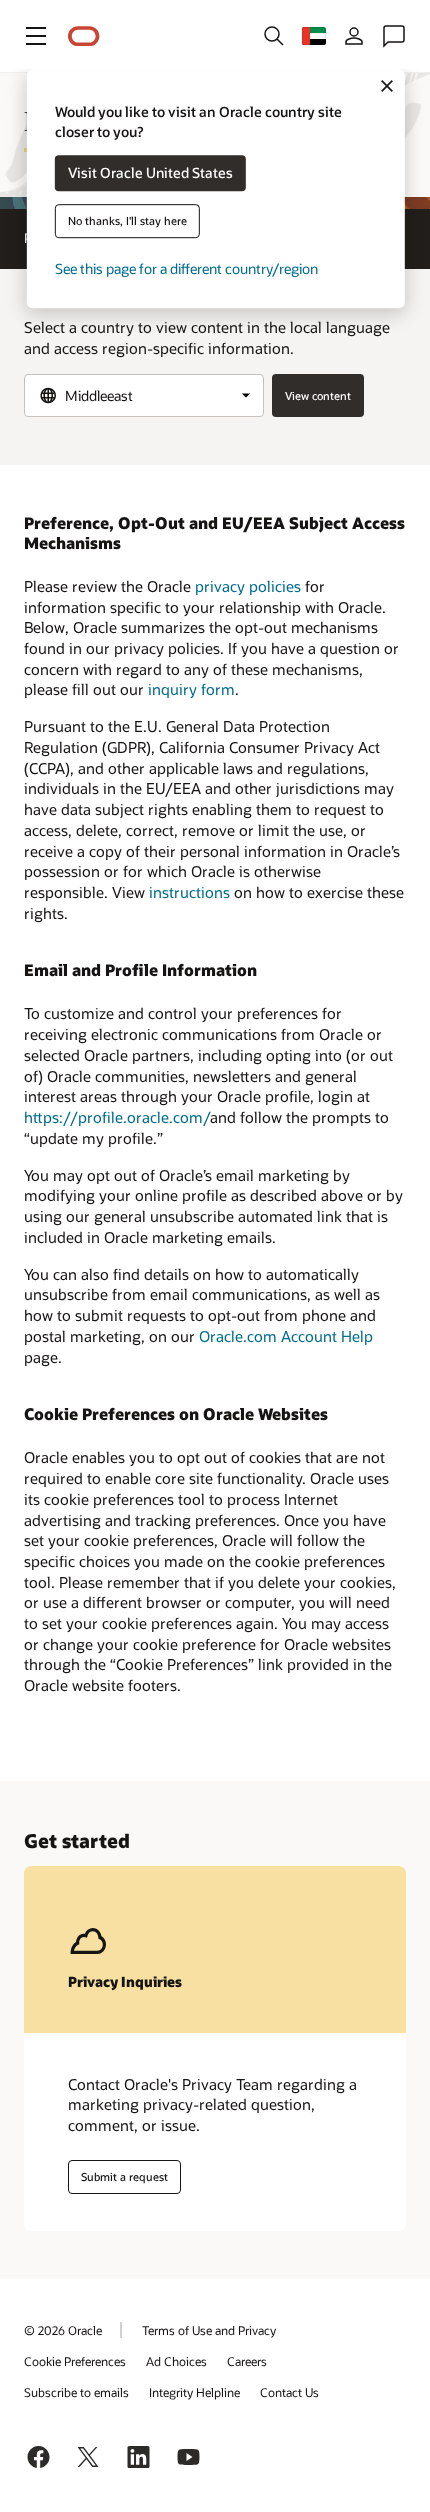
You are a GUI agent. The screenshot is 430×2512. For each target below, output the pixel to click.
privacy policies (248, 586)
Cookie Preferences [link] (75, 2361)
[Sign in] (354, 36)
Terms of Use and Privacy (209, 2330)
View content (318, 395)
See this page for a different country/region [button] (186, 269)
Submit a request (124, 2176)
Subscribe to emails (76, 2392)
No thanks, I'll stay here (127, 221)
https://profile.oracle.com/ (117, 1117)
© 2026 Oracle (63, 2330)
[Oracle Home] (84, 36)
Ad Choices (176, 2361)
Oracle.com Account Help (286, 1336)
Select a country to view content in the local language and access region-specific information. (207, 337)
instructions (189, 892)
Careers (247, 2361)
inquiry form (191, 689)
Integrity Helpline (194, 2392)
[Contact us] (394, 36)
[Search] (274, 36)
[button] (36, 36)
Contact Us (289, 2392)
